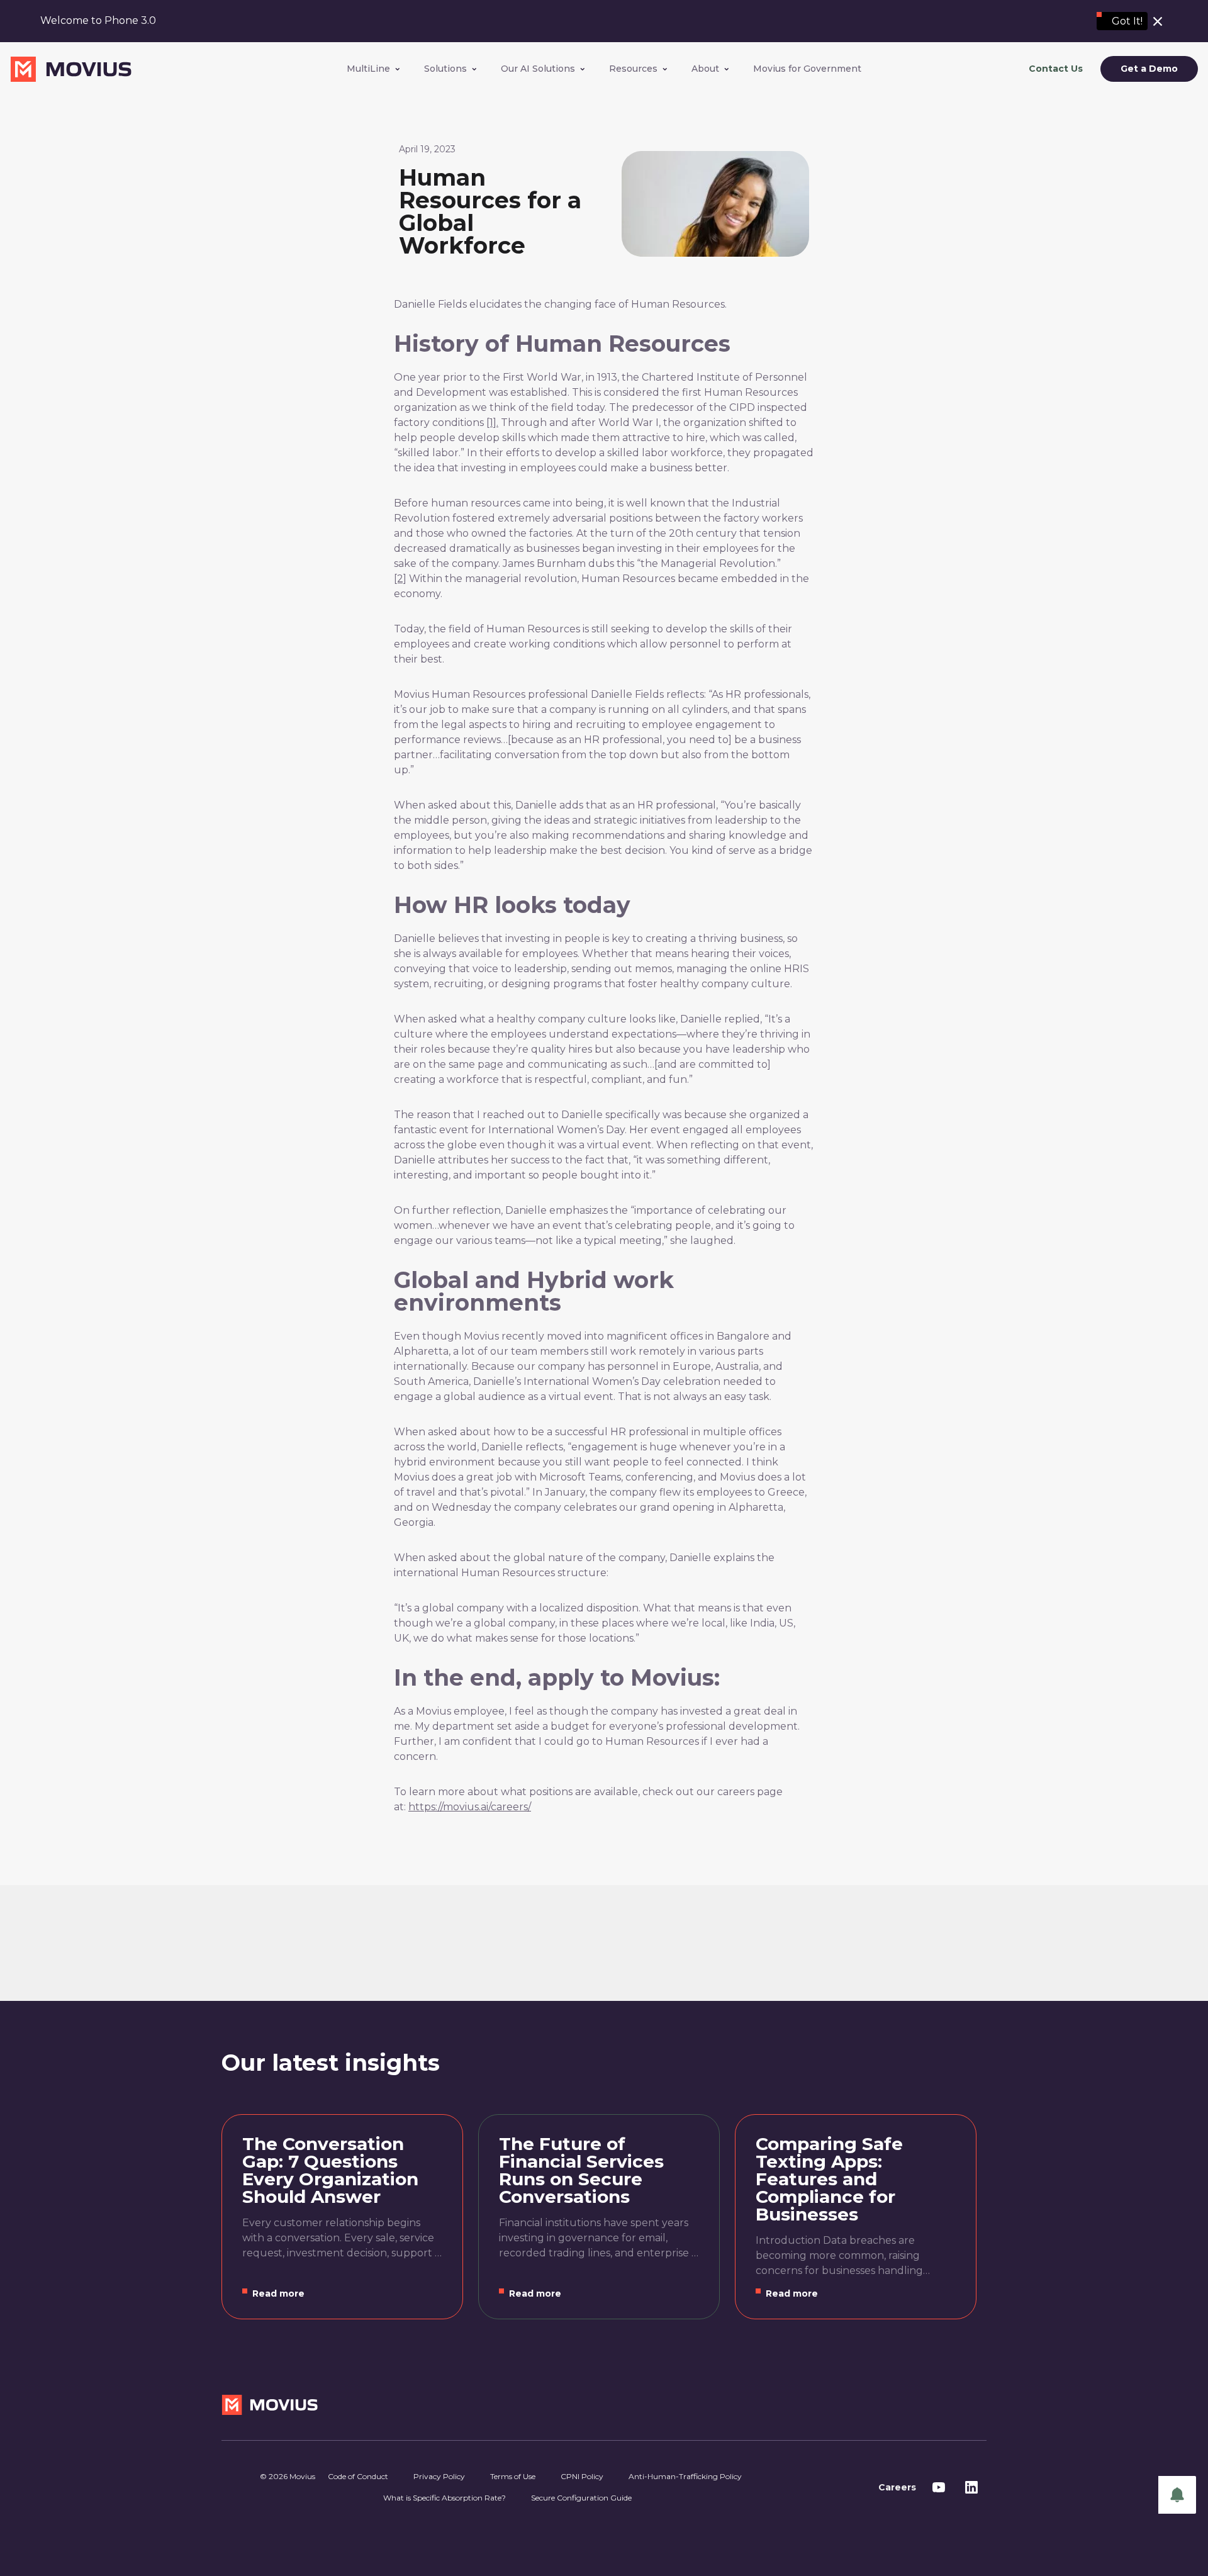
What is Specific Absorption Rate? (445, 2498)
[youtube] (939, 2487)
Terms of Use (513, 2476)
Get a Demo (1149, 69)
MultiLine (368, 69)
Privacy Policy (439, 2476)
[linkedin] (971, 2487)
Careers (897, 2487)
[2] (400, 579)
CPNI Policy (582, 2476)
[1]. (492, 423)
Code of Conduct (358, 2476)
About (705, 69)
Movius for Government (807, 69)
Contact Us (1056, 69)
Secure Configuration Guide (581, 2498)
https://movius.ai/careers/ (470, 1807)
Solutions (445, 69)
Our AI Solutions (538, 69)
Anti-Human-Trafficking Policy (685, 2476)
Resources (633, 69)
